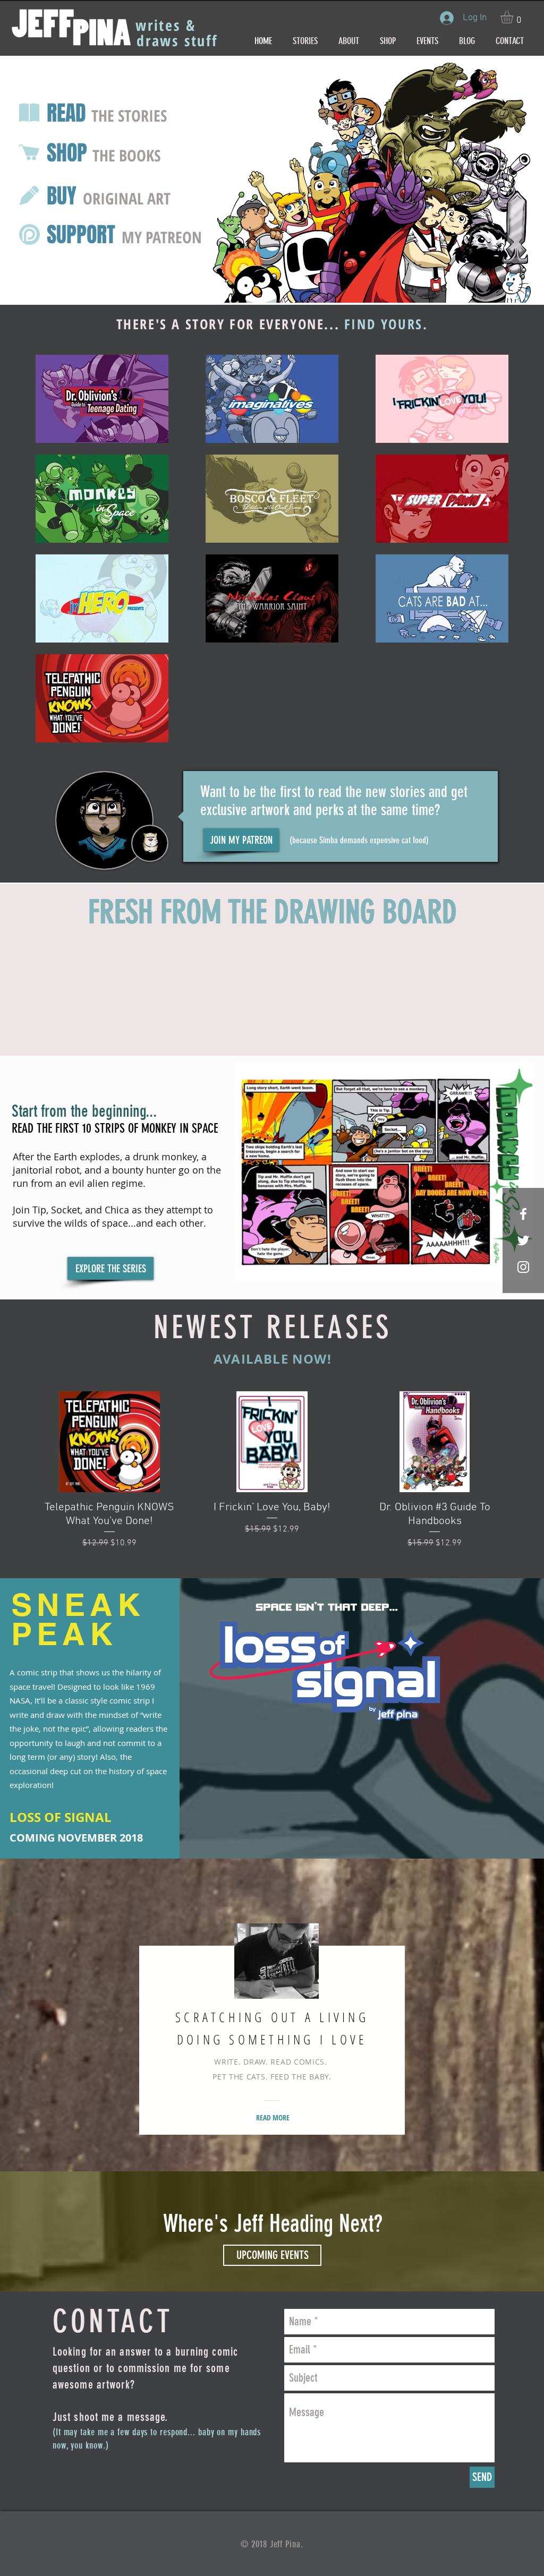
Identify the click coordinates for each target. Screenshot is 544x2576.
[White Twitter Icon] (523, 1240)
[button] (514, 17)
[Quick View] (109, 1442)
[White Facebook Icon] (523, 1214)
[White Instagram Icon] (523, 1267)
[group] (272, 1471)
